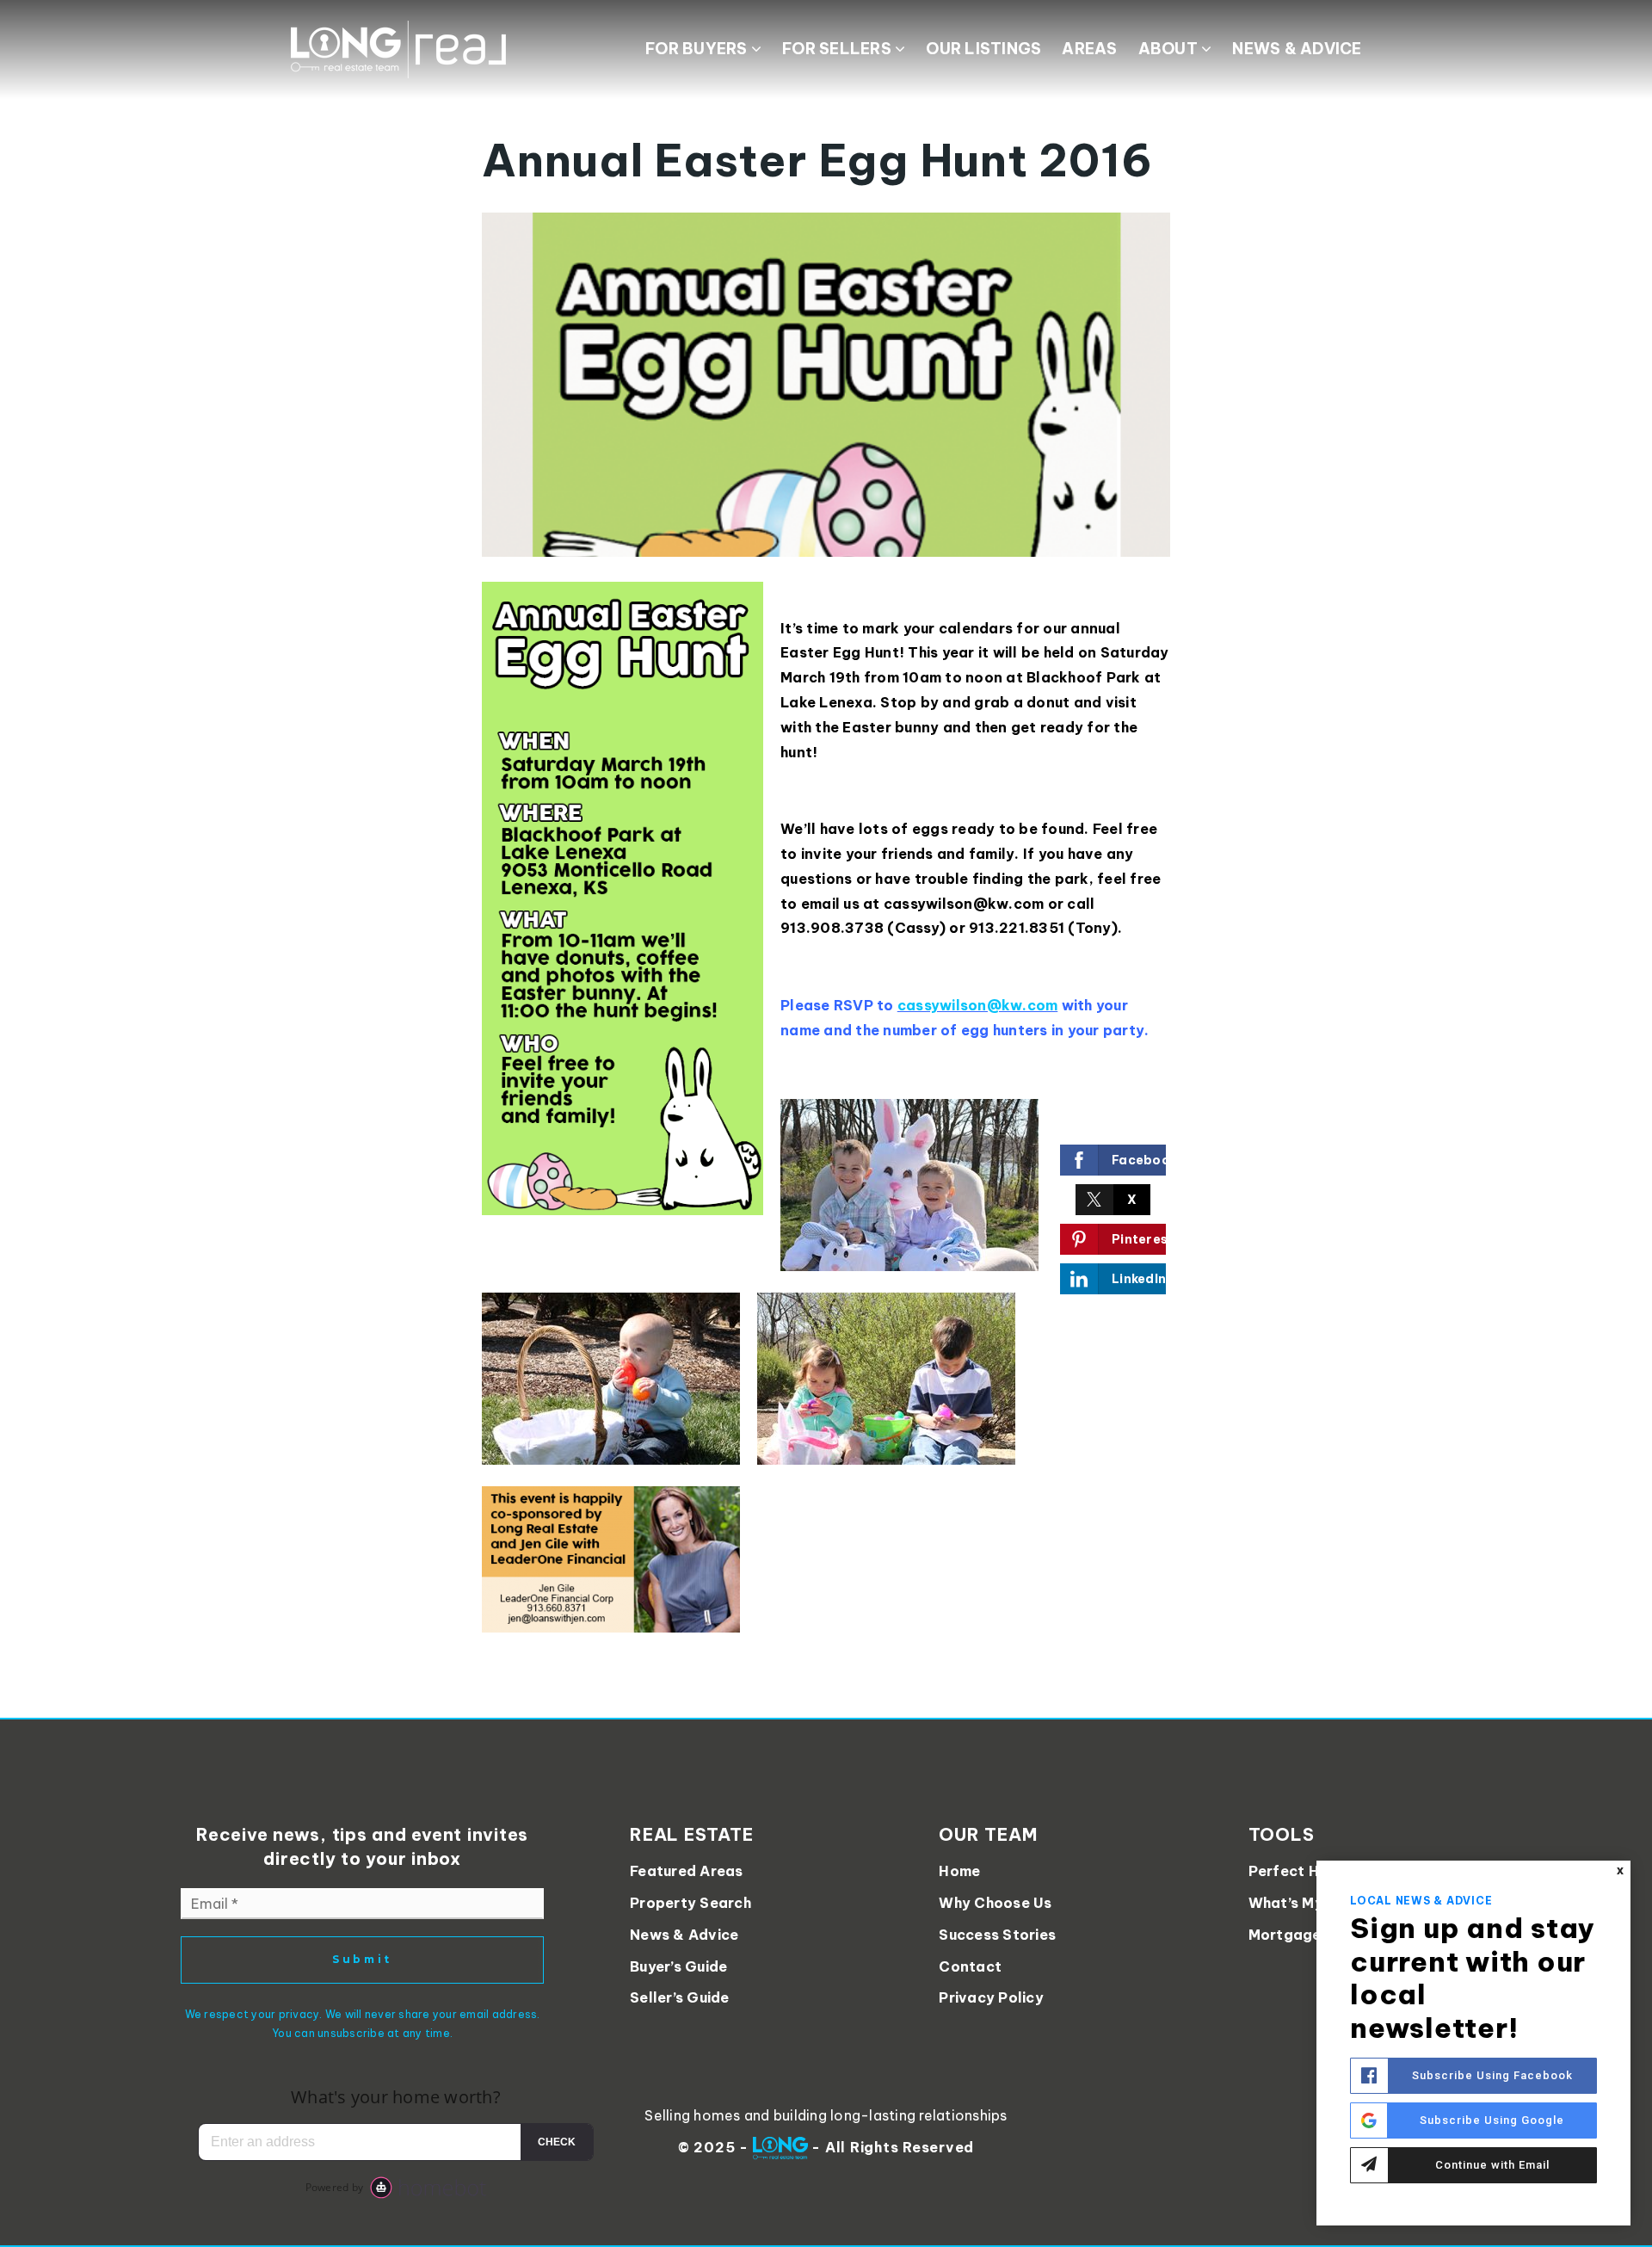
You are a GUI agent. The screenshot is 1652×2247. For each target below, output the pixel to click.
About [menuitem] (1170, 49)
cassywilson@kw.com (978, 1005)
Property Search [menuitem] (690, 1903)
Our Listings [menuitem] (983, 49)
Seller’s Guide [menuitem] (680, 1997)
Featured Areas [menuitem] (687, 1871)
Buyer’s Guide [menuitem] (678, 1966)
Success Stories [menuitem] (997, 1935)
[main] (826, 859)
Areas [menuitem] (1089, 49)
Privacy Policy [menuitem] (991, 1997)
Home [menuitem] (959, 1871)
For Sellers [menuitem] (838, 49)
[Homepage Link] (398, 48)
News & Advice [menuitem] (1297, 49)
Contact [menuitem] (970, 1966)
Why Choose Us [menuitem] (995, 1903)
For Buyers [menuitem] (698, 49)
